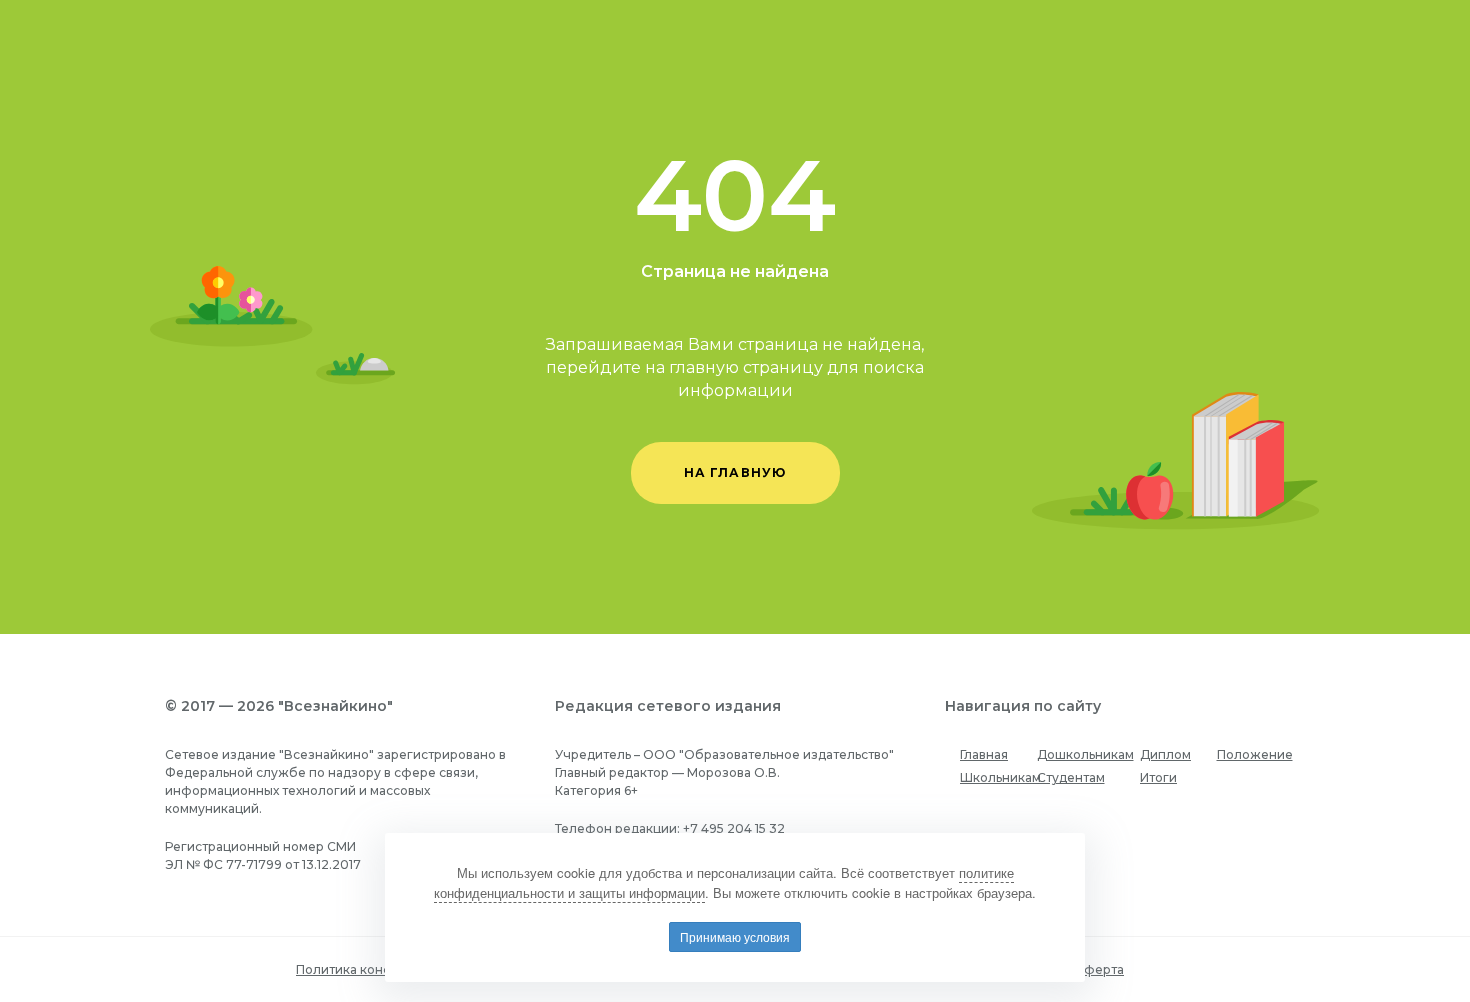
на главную (735, 472)
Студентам (1071, 777)
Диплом (1165, 754)
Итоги (1158, 777)
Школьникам (1000, 777)
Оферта (1098, 969)
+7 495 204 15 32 (734, 828)
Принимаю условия (735, 936)
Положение (1255, 754)
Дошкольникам (1085, 754)
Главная (984, 754)
